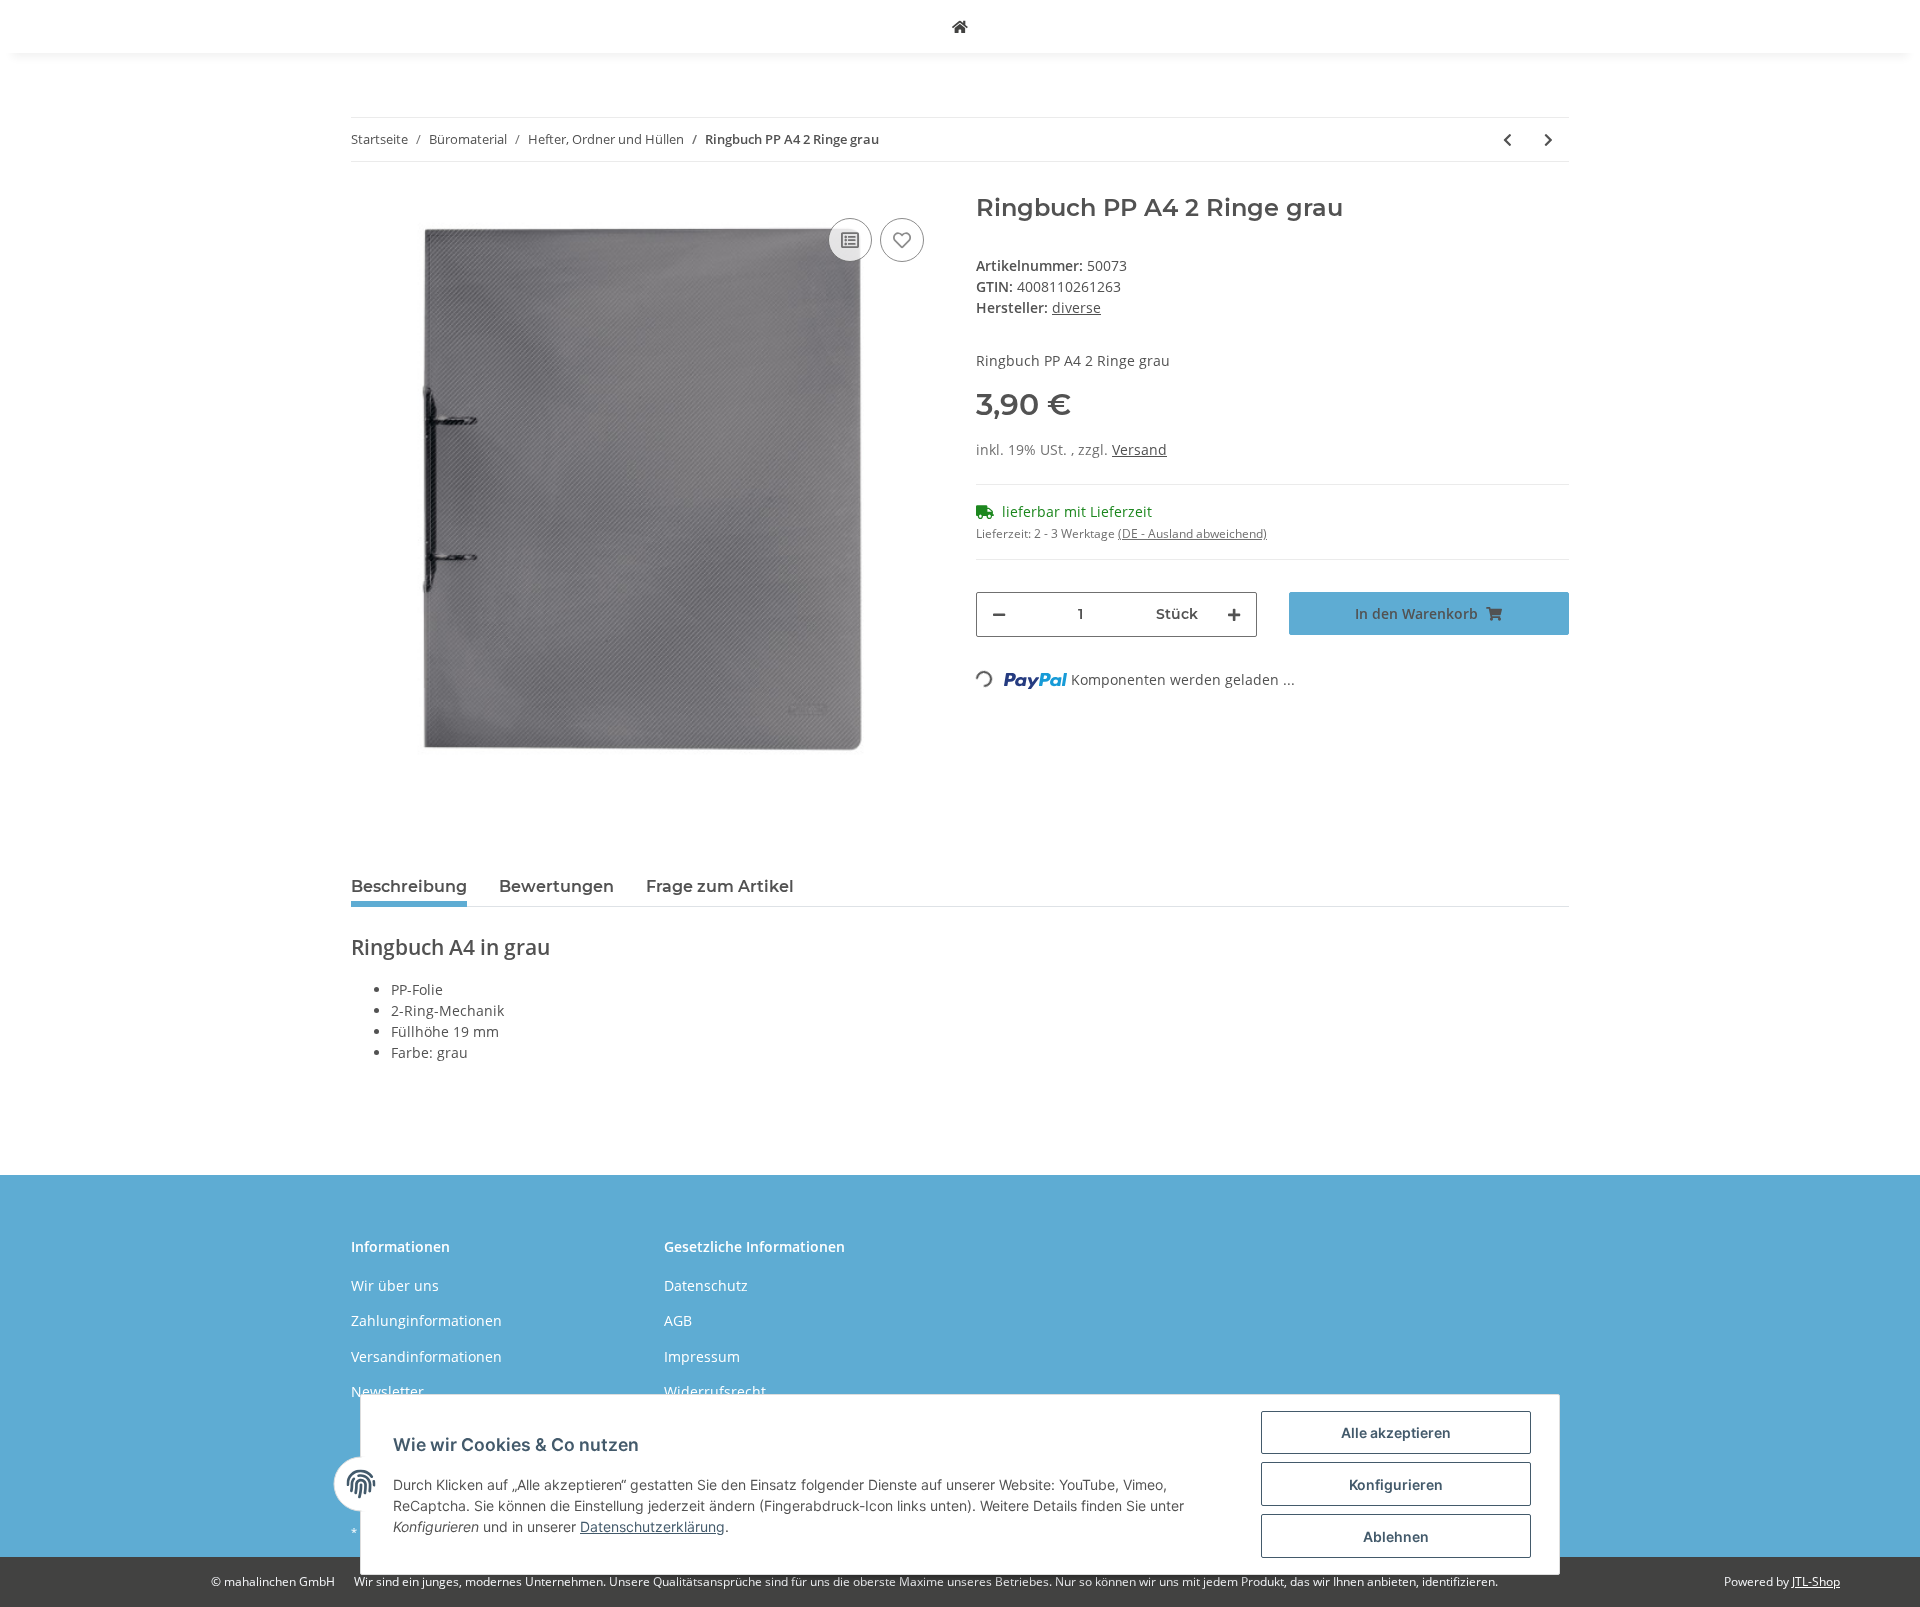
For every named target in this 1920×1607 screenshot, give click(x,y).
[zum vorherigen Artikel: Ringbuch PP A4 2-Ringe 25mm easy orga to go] (1507, 139)
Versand (1139, 449)
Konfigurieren (1396, 1484)
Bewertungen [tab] (556, 886)
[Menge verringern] (999, 614)
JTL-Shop (1816, 1581)
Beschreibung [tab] (409, 886)
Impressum (702, 1356)
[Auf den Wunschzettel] (902, 240)
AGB (678, 1320)
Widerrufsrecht (715, 1391)
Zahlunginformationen (426, 1320)
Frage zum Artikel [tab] (720, 886)
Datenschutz (706, 1285)
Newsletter (387, 1391)
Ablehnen (1396, 1536)
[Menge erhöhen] (1234, 614)
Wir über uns (395, 1285)
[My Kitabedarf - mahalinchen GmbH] (960, 26)
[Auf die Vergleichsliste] (850, 240)
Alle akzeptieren (1396, 1432)
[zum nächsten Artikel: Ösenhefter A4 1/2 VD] (1548, 139)
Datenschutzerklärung (652, 1526)
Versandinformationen (426, 1356)
